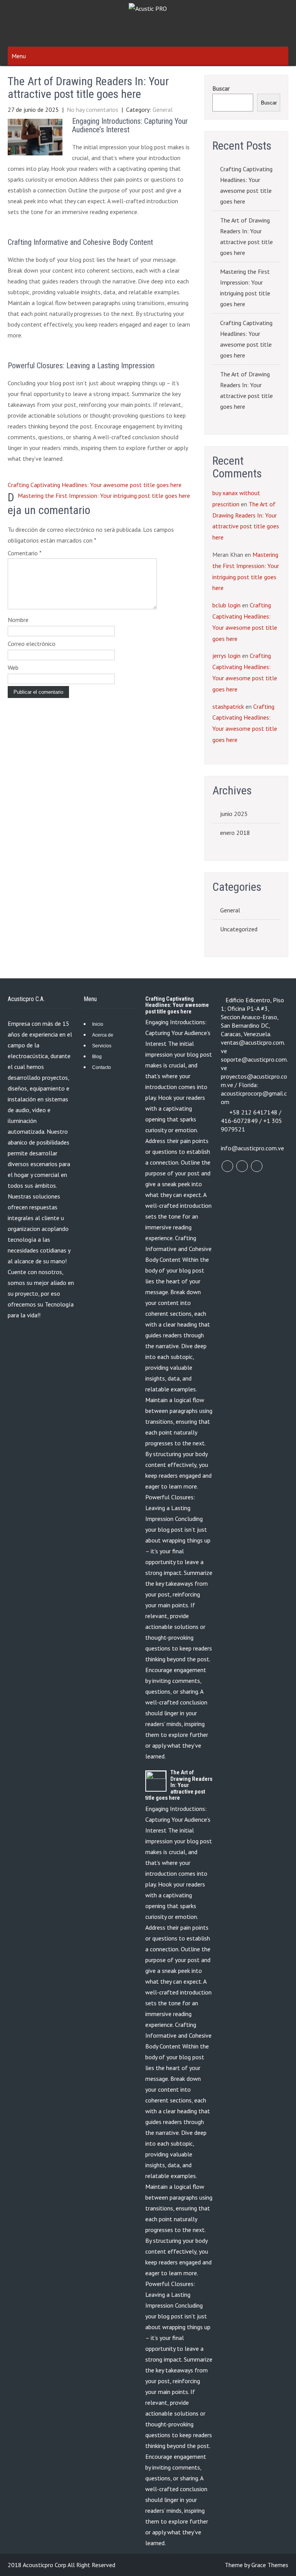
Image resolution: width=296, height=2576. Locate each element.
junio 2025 (234, 814)
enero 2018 (235, 833)
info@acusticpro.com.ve (252, 1148)
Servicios (102, 1046)
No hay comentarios (92, 110)
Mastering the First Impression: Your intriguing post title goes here (104, 496)
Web (13, 668)
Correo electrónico (32, 644)
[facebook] (227, 1166)
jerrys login (226, 656)
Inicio (98, 1024)
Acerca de (103, 1035)
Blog (97, 1057)
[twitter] (242, 1166)
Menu (19, 56)
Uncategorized (239, 929)
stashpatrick (228, 706)
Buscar (221, 88)
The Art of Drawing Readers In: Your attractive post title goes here (246, 236)
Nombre (18, 620)
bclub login (226, 605)
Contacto (102, 1067)
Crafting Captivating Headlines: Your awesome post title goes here (95, 485)
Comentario (25, 553)
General (163, 110)
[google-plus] (257, 1166)
